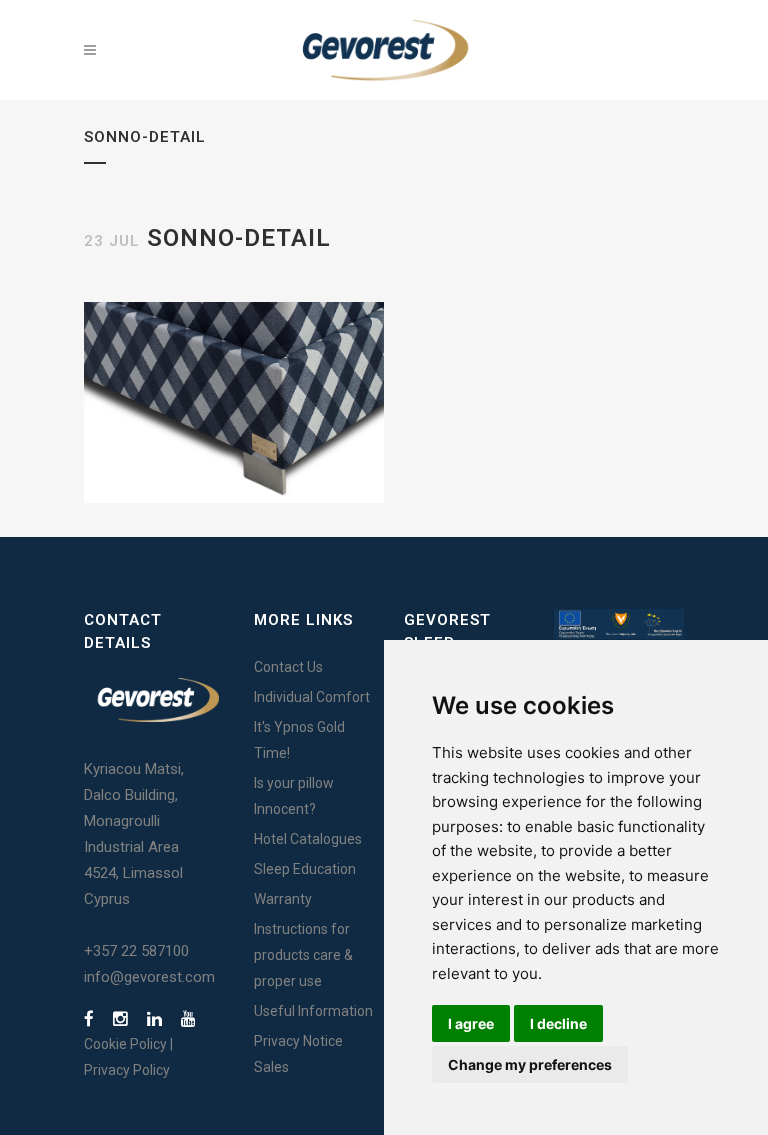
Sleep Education (305, 869)
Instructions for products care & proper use (303, 955)
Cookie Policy (125, 1044)
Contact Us (288, 667)
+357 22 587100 (136, 951)
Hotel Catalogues (308, 839)
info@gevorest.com (149, 977)
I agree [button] (471, 1023)
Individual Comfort (312, 697)
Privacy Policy (127, 1070)
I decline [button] (558, 1023)
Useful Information (313, 1011)
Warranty (283, 899)
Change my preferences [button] (530, 1064)
